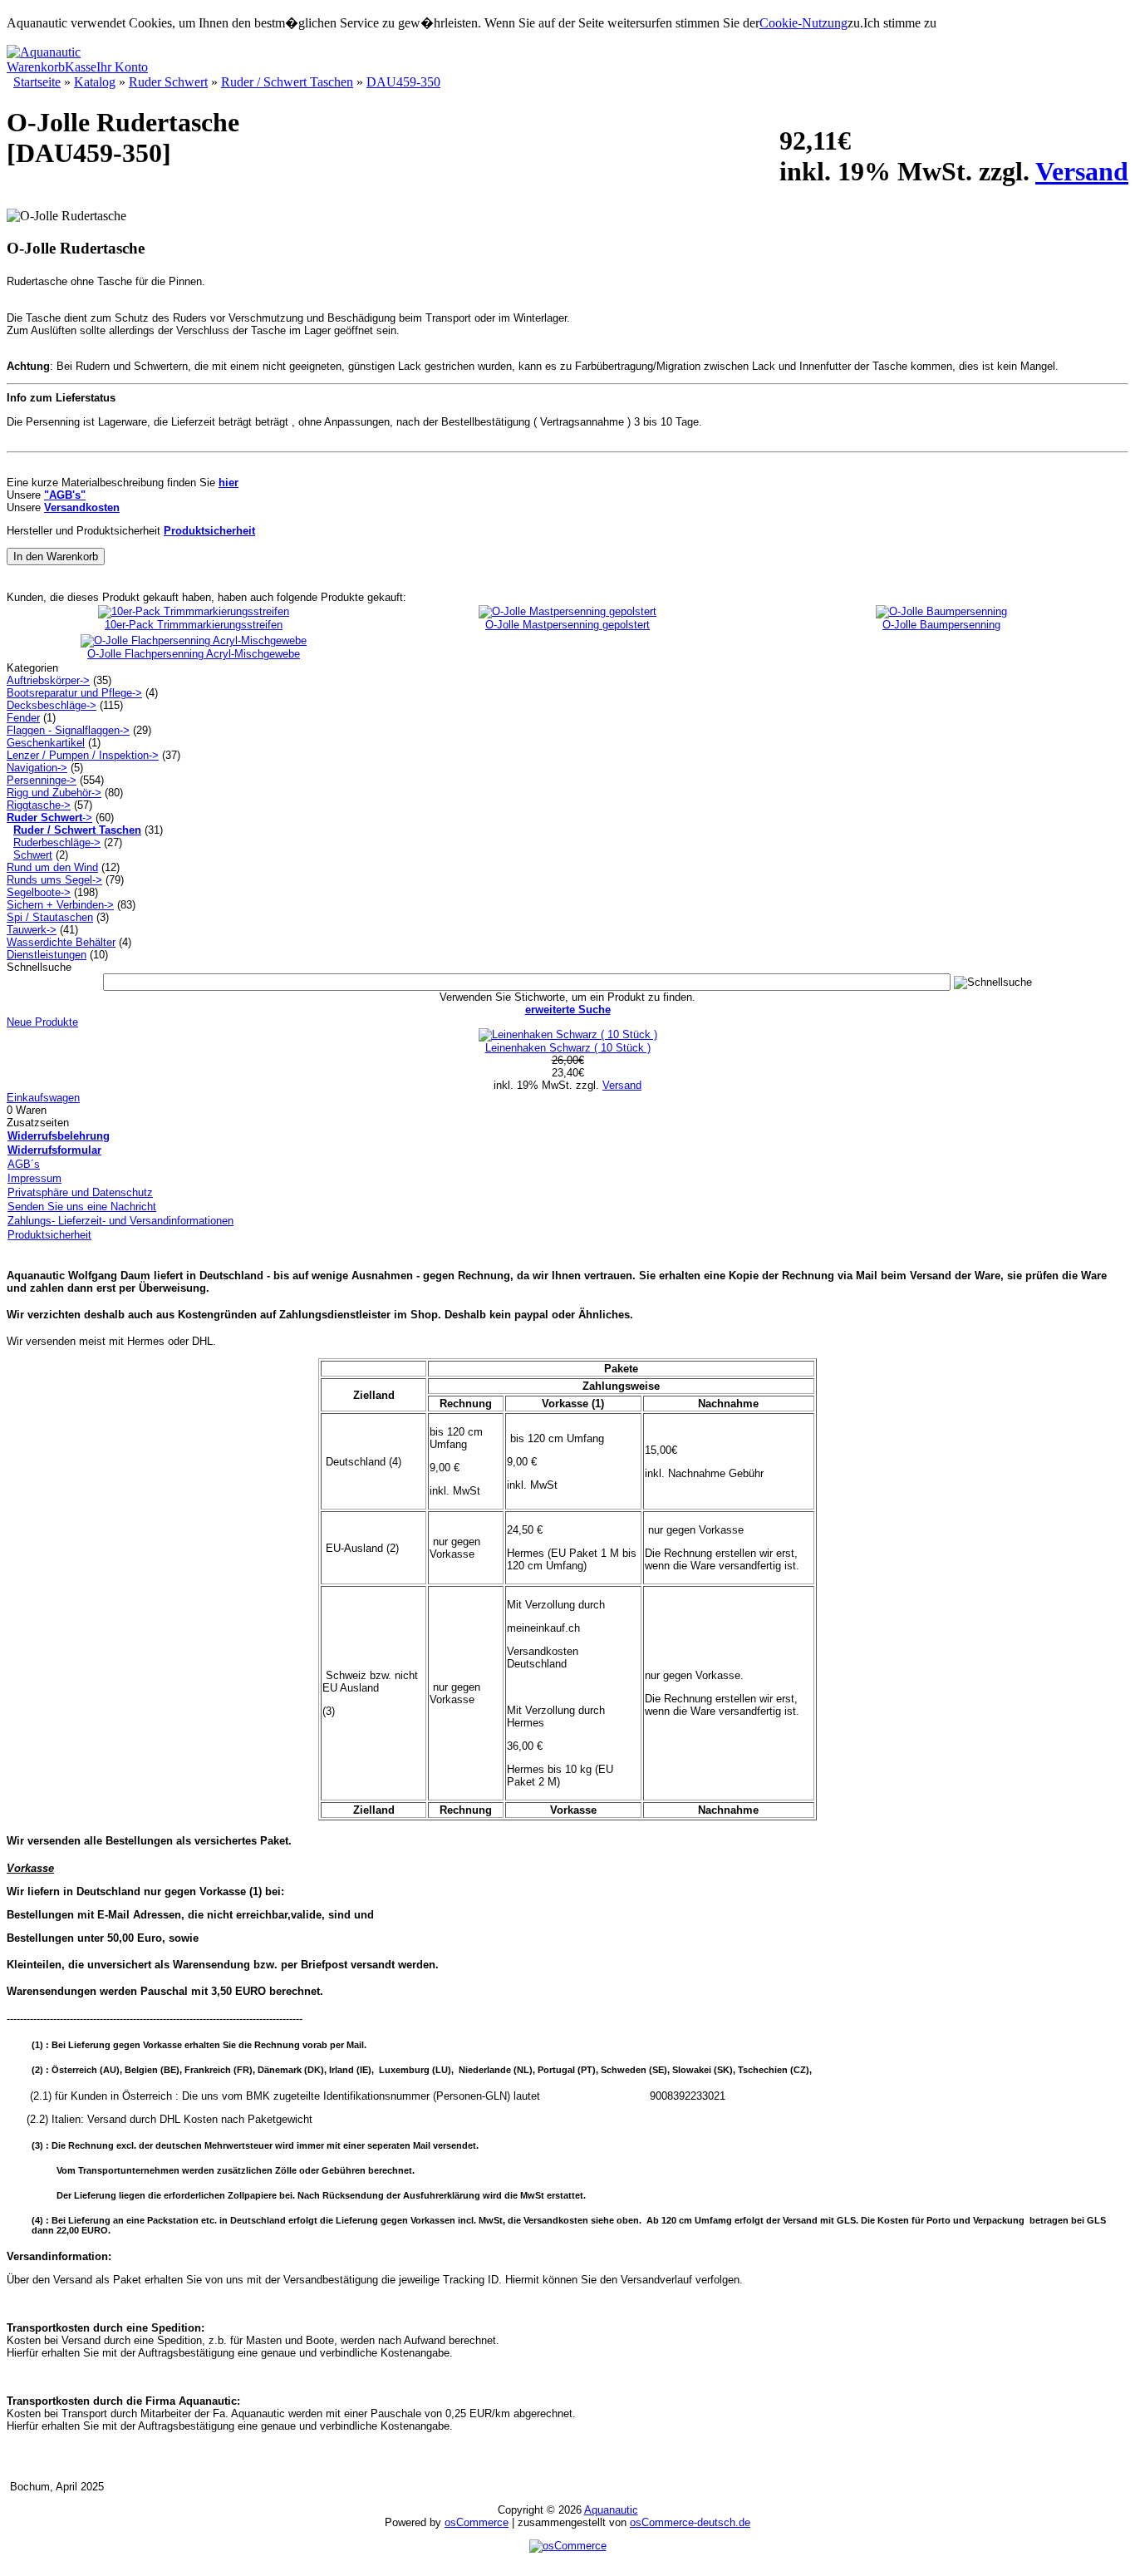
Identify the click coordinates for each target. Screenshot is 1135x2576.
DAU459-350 (403, 82)
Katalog (95, 82)
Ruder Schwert (168, 82)
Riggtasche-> (39, 805)
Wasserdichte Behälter (61, 942)
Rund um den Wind (52, 867)
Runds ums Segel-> (54, 880)
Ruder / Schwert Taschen (287, 82)
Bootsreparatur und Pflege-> (74, 693)
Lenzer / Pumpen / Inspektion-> (83, 755)
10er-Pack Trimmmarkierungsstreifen (194, 625)
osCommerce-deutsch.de (690, 2522)
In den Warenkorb (56, 557)
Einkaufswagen (43, 1098)
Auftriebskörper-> (48, 680)
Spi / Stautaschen (50, 917)
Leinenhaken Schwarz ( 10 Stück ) (568, 1048)
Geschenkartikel (46, 743)
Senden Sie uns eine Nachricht (82, 1207)
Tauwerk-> (32, 930)
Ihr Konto (122, 67)
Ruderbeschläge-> (57, 842)
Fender (23, 718)
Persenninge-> (42, 780)
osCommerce (477, 2522)
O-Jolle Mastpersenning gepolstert (567, 625)
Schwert (33, 855)
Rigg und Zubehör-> (54, 793)
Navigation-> (37, 768)
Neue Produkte (42, 1022)
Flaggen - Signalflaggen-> (68, 730)
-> (49, 818)
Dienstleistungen (47, 955)
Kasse (81, 67)
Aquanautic (611, 2510)
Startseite (37, 82)
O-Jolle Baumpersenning (941, 625)
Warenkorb (36, 67)
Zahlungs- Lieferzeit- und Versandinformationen (120, 1221)
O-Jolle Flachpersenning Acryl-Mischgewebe (194, 654)
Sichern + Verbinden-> (60, 905)
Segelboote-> (39, 892)
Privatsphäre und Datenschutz (80, 1192)
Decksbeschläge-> (52, 705)
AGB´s (24, 1164)
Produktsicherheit (49, 1235)
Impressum (34, 1178)
